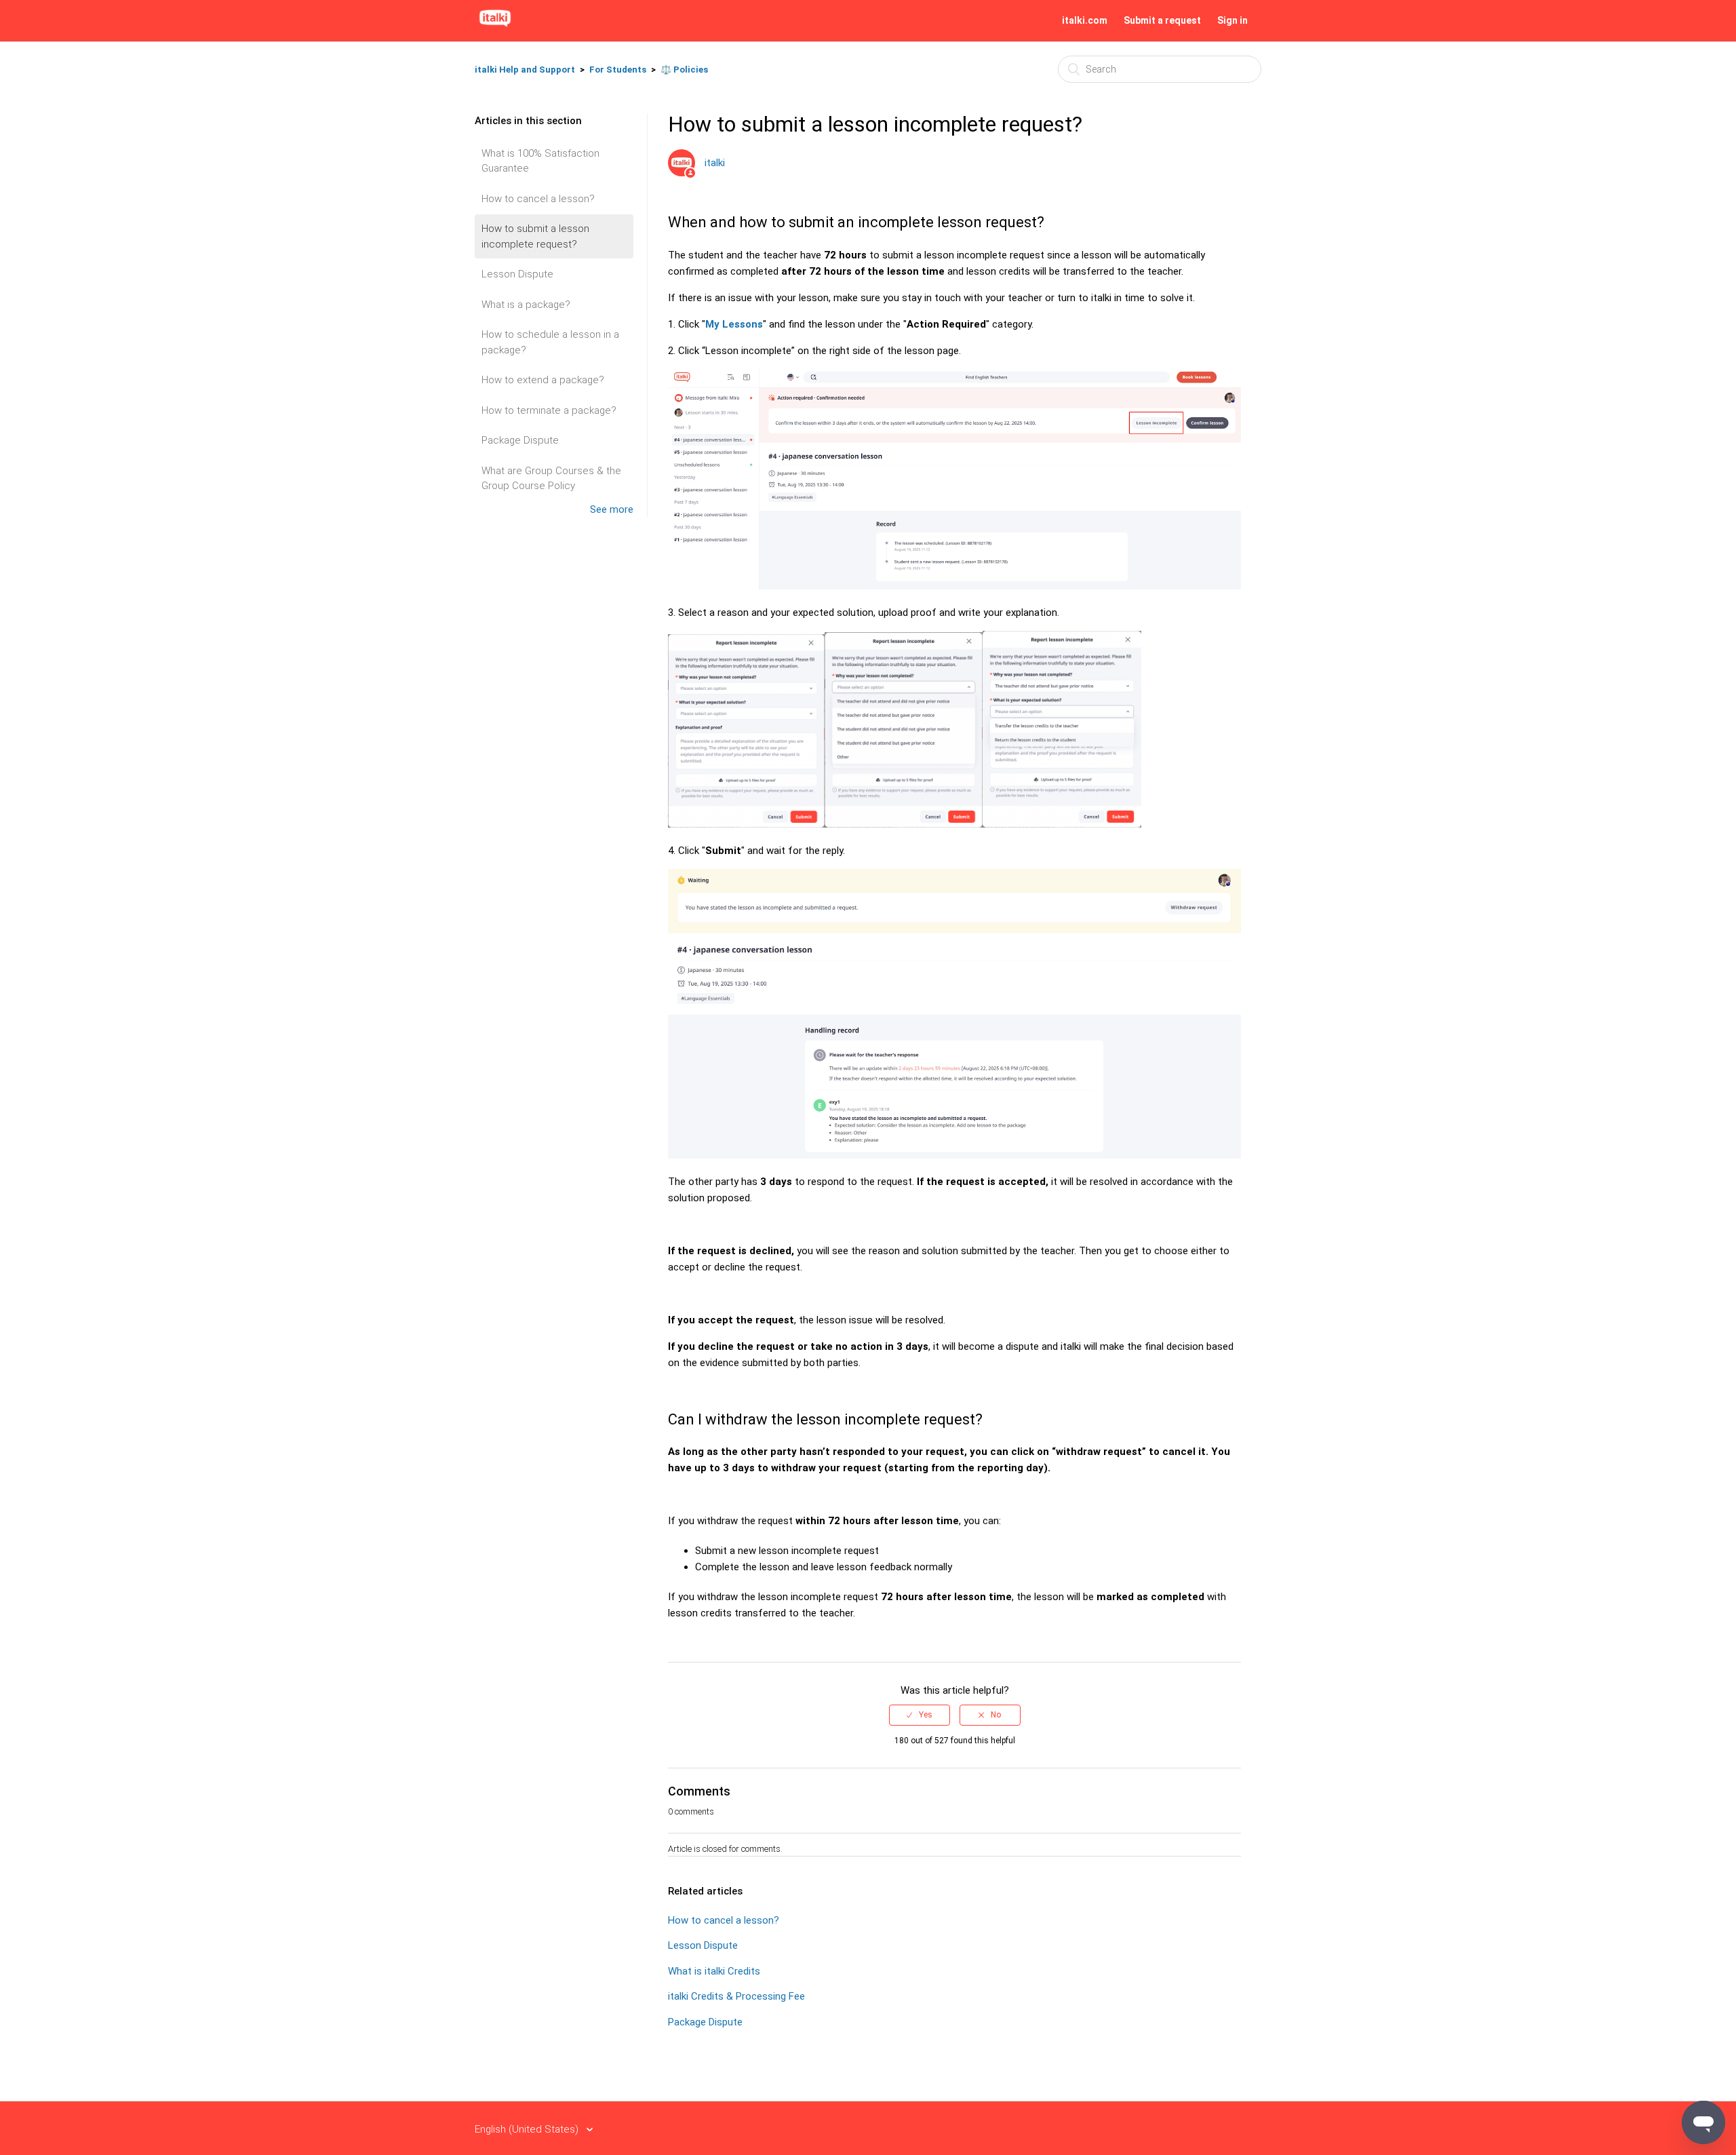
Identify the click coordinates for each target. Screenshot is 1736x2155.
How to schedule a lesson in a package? (550, 342)
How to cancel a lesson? (538, 199)
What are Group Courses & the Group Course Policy (551, 479)
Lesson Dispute (517, 274)
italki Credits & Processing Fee (736, 1996)
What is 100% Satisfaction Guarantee (540, 161)
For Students (618, 70)
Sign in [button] (1232, 20)
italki (715, 163)
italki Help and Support (525, 70)
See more (612, 509)
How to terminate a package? (549, 410)
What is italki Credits (714, 1971)
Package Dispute (520, 440)
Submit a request (1162, 20)
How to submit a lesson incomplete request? (535, 236)
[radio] (920, 1715)
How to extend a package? (543, 380)
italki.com (1085, 20)
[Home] (495, 27)
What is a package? (526, 305)
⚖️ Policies (684, 70)
